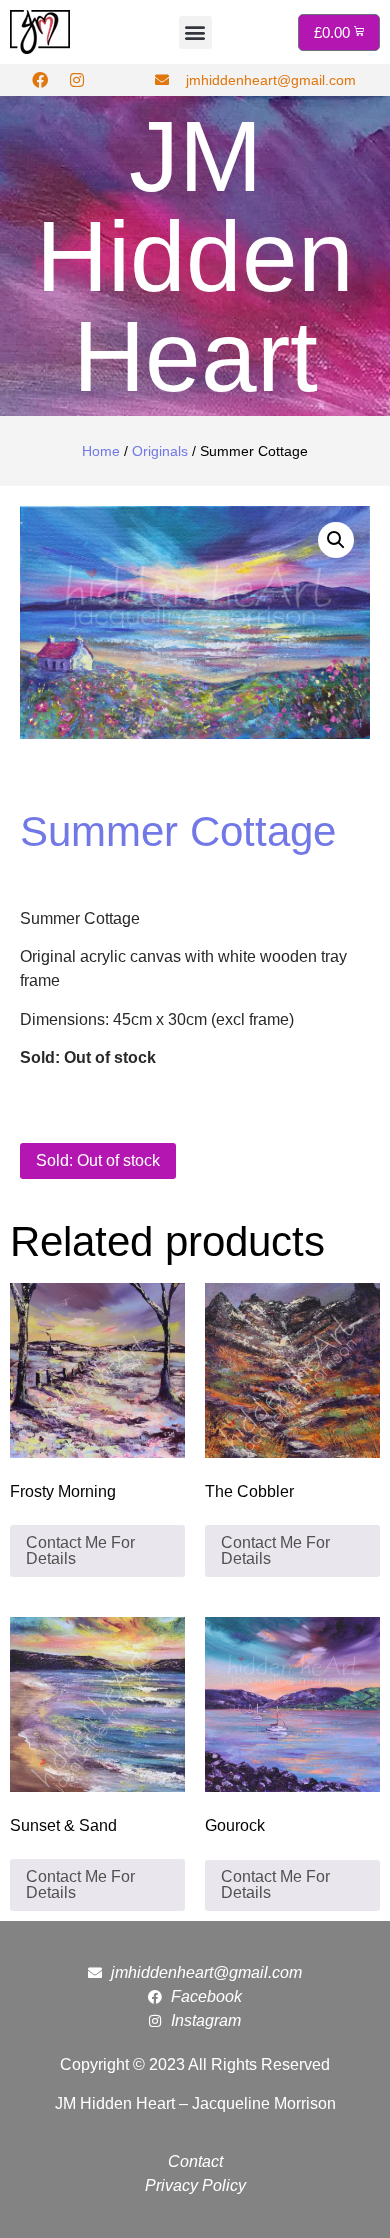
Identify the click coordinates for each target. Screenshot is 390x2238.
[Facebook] (40, 80)
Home (101, 451)
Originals (160, 451)
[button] (195, 32)
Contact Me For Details (80, 1550)
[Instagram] (77, 80)
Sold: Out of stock (98, 1160)
